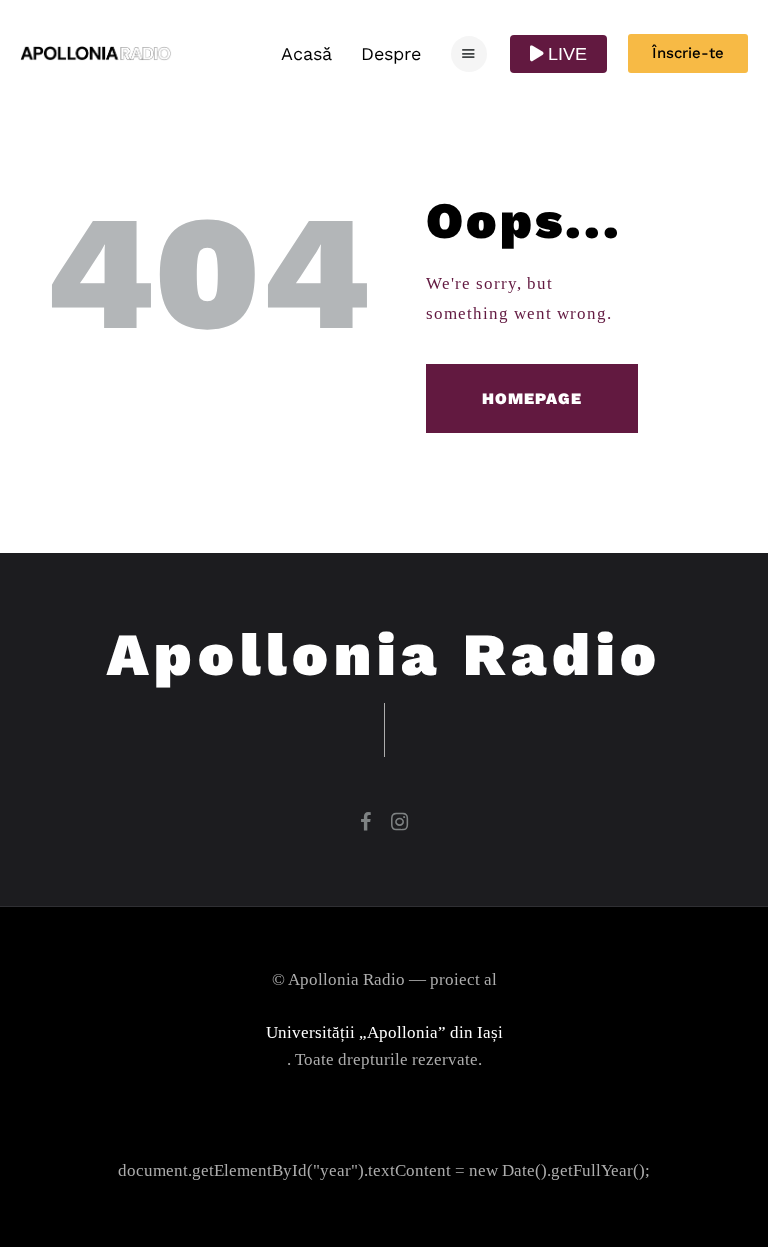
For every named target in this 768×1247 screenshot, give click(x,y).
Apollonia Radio (384, 655)
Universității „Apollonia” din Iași (384, 1032)
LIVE (565, 54)
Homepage (532, 398)
